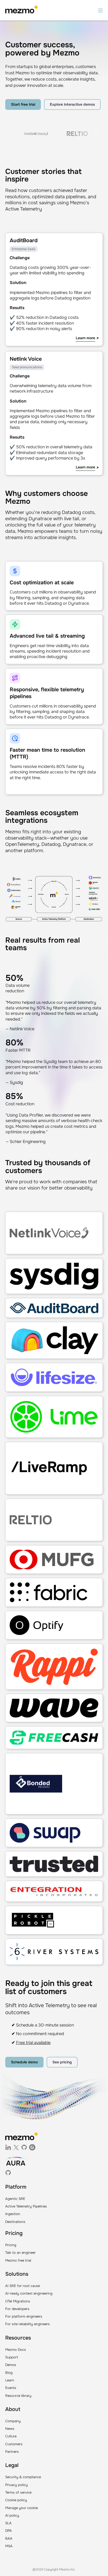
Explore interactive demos (72, 104)
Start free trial (23, 104)
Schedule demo (24, 2062)
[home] (22, 10)
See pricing (62, 2062)
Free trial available (33, 2043)
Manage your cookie (21, 2508)
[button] (100, 10)
